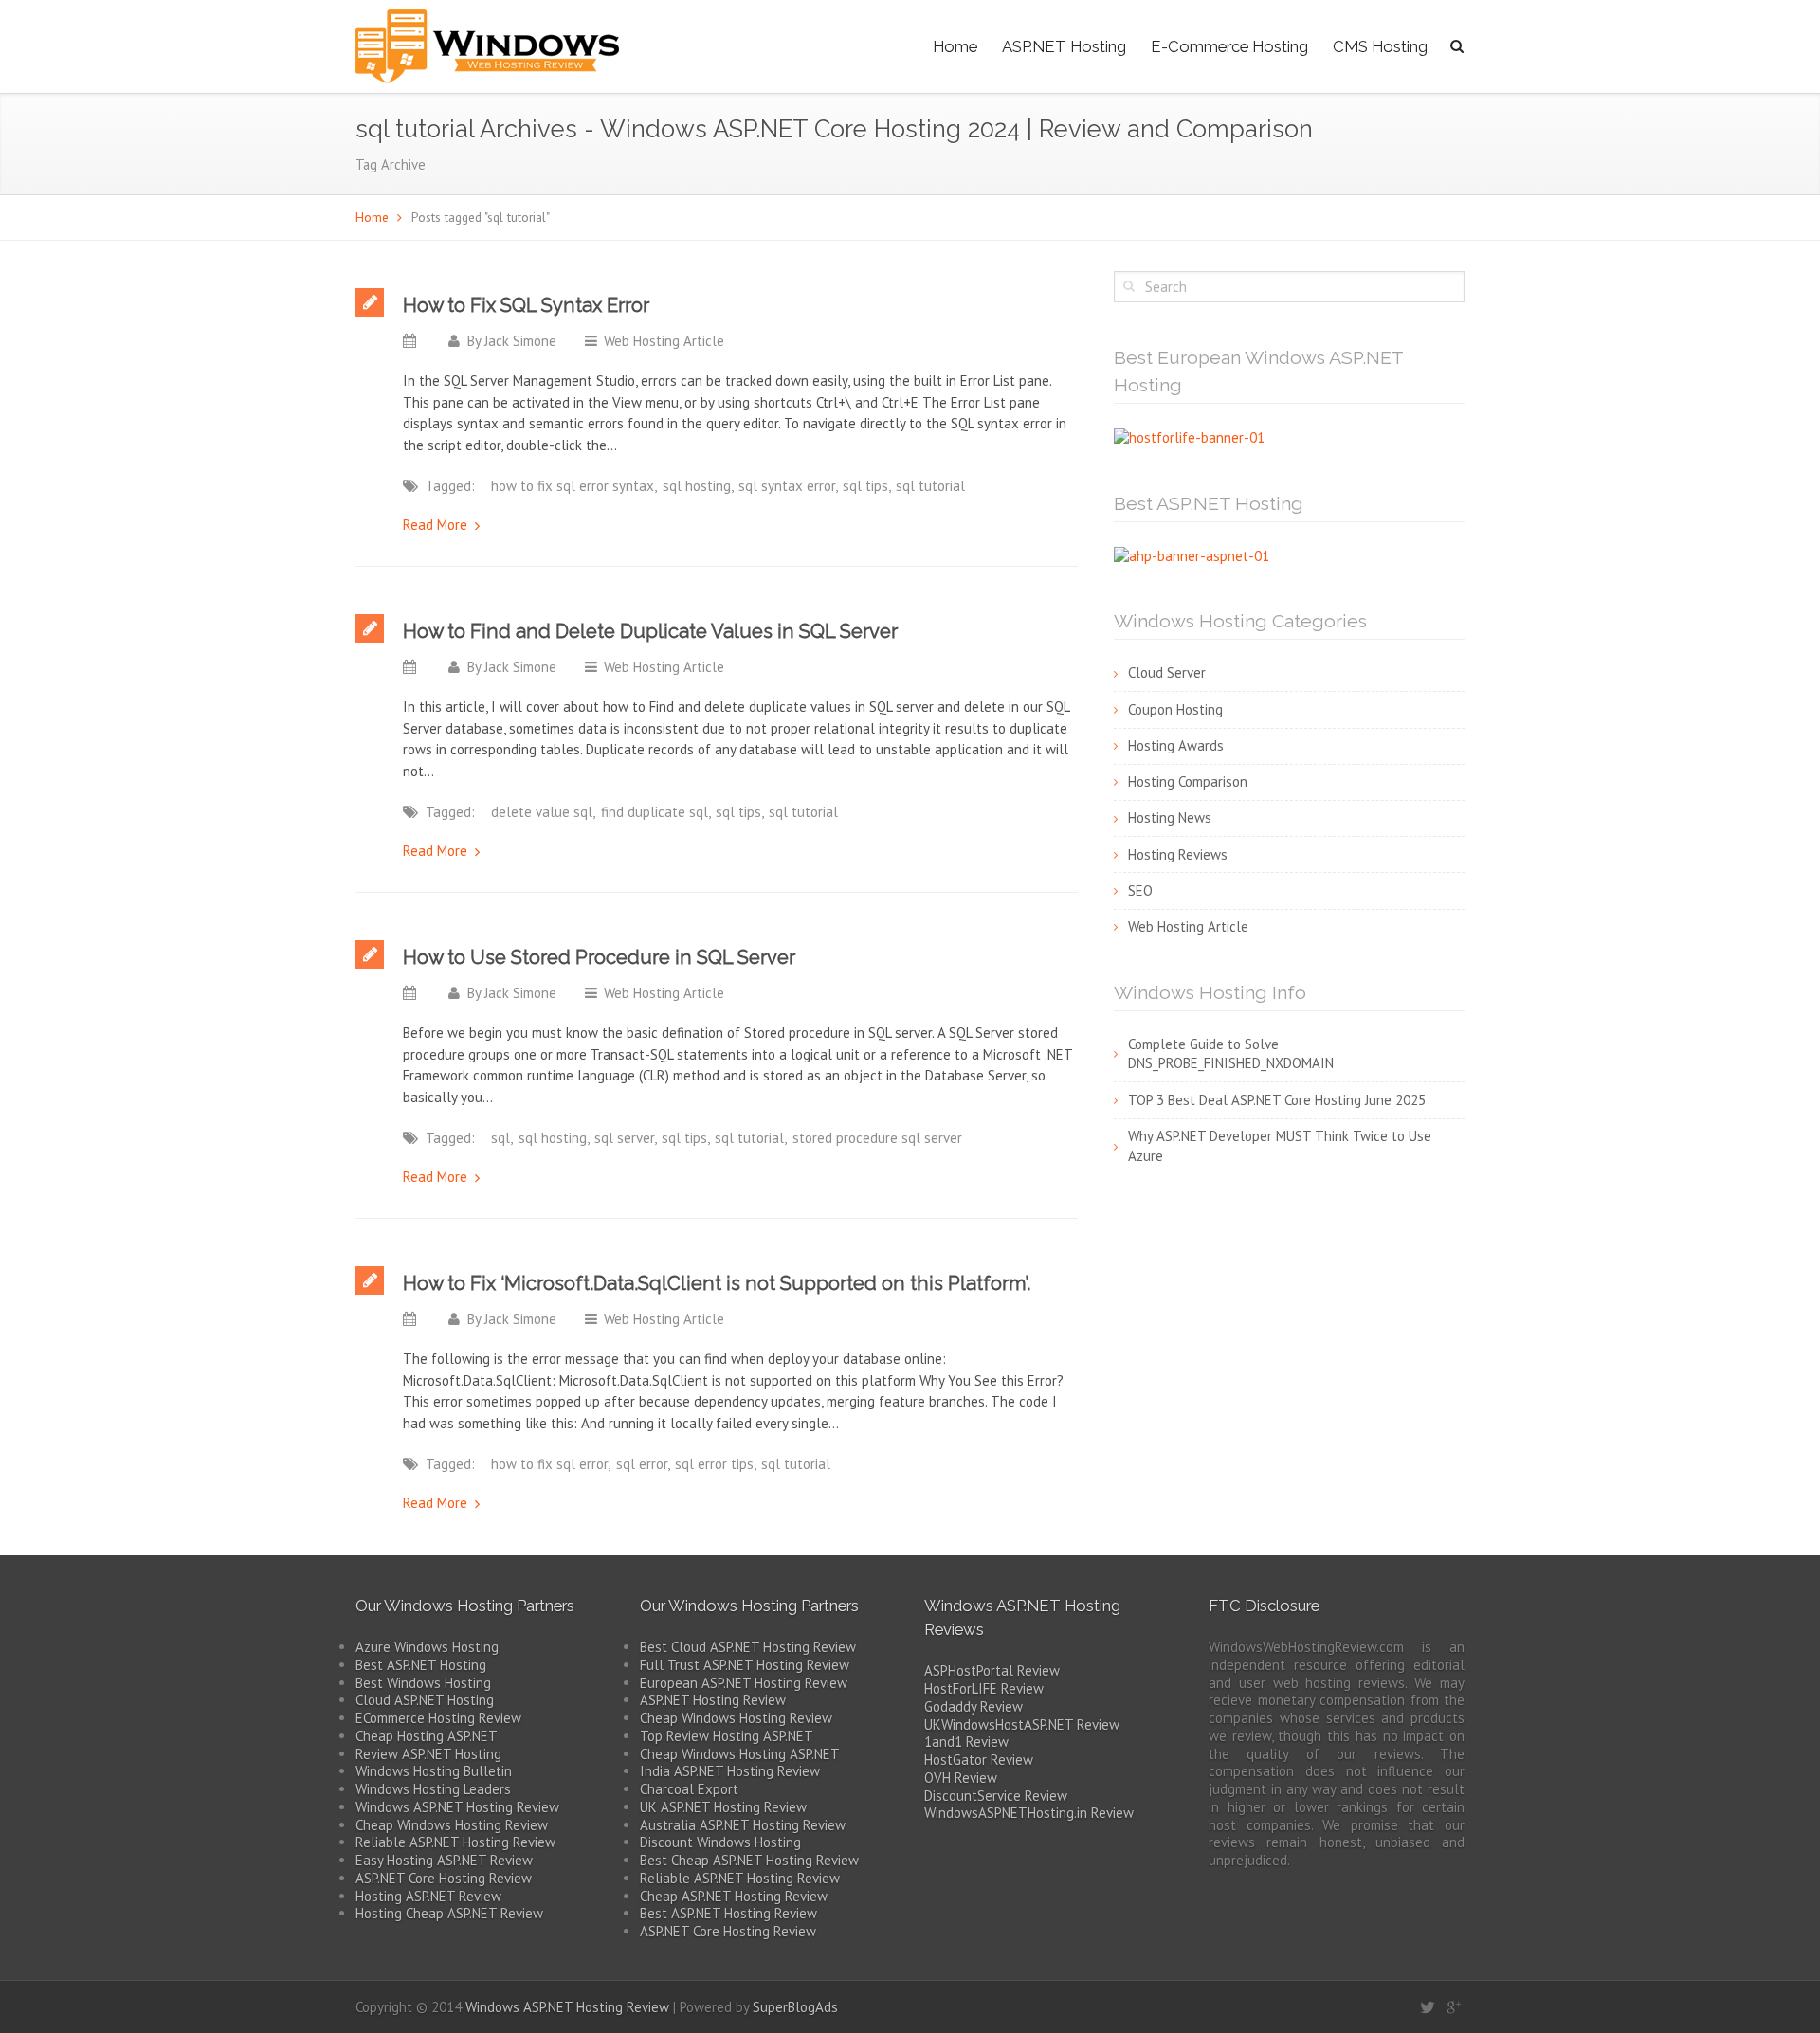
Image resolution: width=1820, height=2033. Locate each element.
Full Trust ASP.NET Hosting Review (745, 1665)
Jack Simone (520, 341)
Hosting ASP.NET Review (428, 1896)
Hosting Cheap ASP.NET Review (449, 1913)
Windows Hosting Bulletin (434, 1771)
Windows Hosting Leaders (433, 1789)
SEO (1140, 890)
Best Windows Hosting (423, 1683)
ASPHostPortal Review (992, 1670)
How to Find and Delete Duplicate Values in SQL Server (650, 631)
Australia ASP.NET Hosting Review (743, 1825)
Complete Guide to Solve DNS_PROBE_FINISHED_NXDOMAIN (1231, 1054)
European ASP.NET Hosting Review (744, 1683)
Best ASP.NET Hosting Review (728, 1913)
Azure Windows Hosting (427, 1647)
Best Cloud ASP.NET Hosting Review (748, 1647)
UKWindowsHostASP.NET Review (1022, 1724)
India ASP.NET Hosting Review (730, 1771)
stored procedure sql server (877, 1138)
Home (955, 46)
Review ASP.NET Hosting (428, 1754)
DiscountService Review (996, 1796)
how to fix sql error (549, 1464)
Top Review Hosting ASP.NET (727, 1736)
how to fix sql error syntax (573, 486)
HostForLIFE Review (984, 1688)
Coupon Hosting (1175, 709)
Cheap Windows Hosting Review (452, 1825)
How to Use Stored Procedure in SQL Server (599, 957)
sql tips (865, 486)
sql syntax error (787, 486)
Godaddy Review (974, 1706)
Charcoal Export (689, 1789)
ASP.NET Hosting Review (713, 1700)
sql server (624, 1138)
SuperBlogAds (795, 2007)
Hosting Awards (1176, 745)
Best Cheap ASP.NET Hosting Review (749, 1860)
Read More (435, 525)
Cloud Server (1167, 672)
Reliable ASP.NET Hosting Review (455, 1842)
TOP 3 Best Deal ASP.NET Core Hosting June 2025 (1277, 1100)
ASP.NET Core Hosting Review (444, 1878)
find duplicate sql (655, 812)
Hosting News (1170, 817)
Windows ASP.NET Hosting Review (457, 1807)
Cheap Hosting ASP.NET (427, 1736)
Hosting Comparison (1188, 781)
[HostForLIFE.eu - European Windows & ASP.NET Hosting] (1189, 436)
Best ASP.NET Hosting (421, 1665)
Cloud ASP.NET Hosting (425, 1700)
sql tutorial (930, 486)
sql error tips (714, 1464)
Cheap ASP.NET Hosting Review (734, 1896)
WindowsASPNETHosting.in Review (1029, 1813)
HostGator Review (979, 1760)
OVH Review (961, 1778)
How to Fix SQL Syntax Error (526, 305)
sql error (642, 1464)
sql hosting (697, 486)
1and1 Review (966, 1742)
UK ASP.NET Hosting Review (723, 1807)
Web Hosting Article (664, 341)
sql (500, 1138)
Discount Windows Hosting (720, 1842)
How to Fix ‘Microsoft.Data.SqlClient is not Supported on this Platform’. (717, 1283)
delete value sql (542, 812)
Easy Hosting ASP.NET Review (444, 1860)
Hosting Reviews (1178, 854)
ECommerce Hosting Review (438, 1718)
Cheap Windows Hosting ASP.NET (740, 1754)
